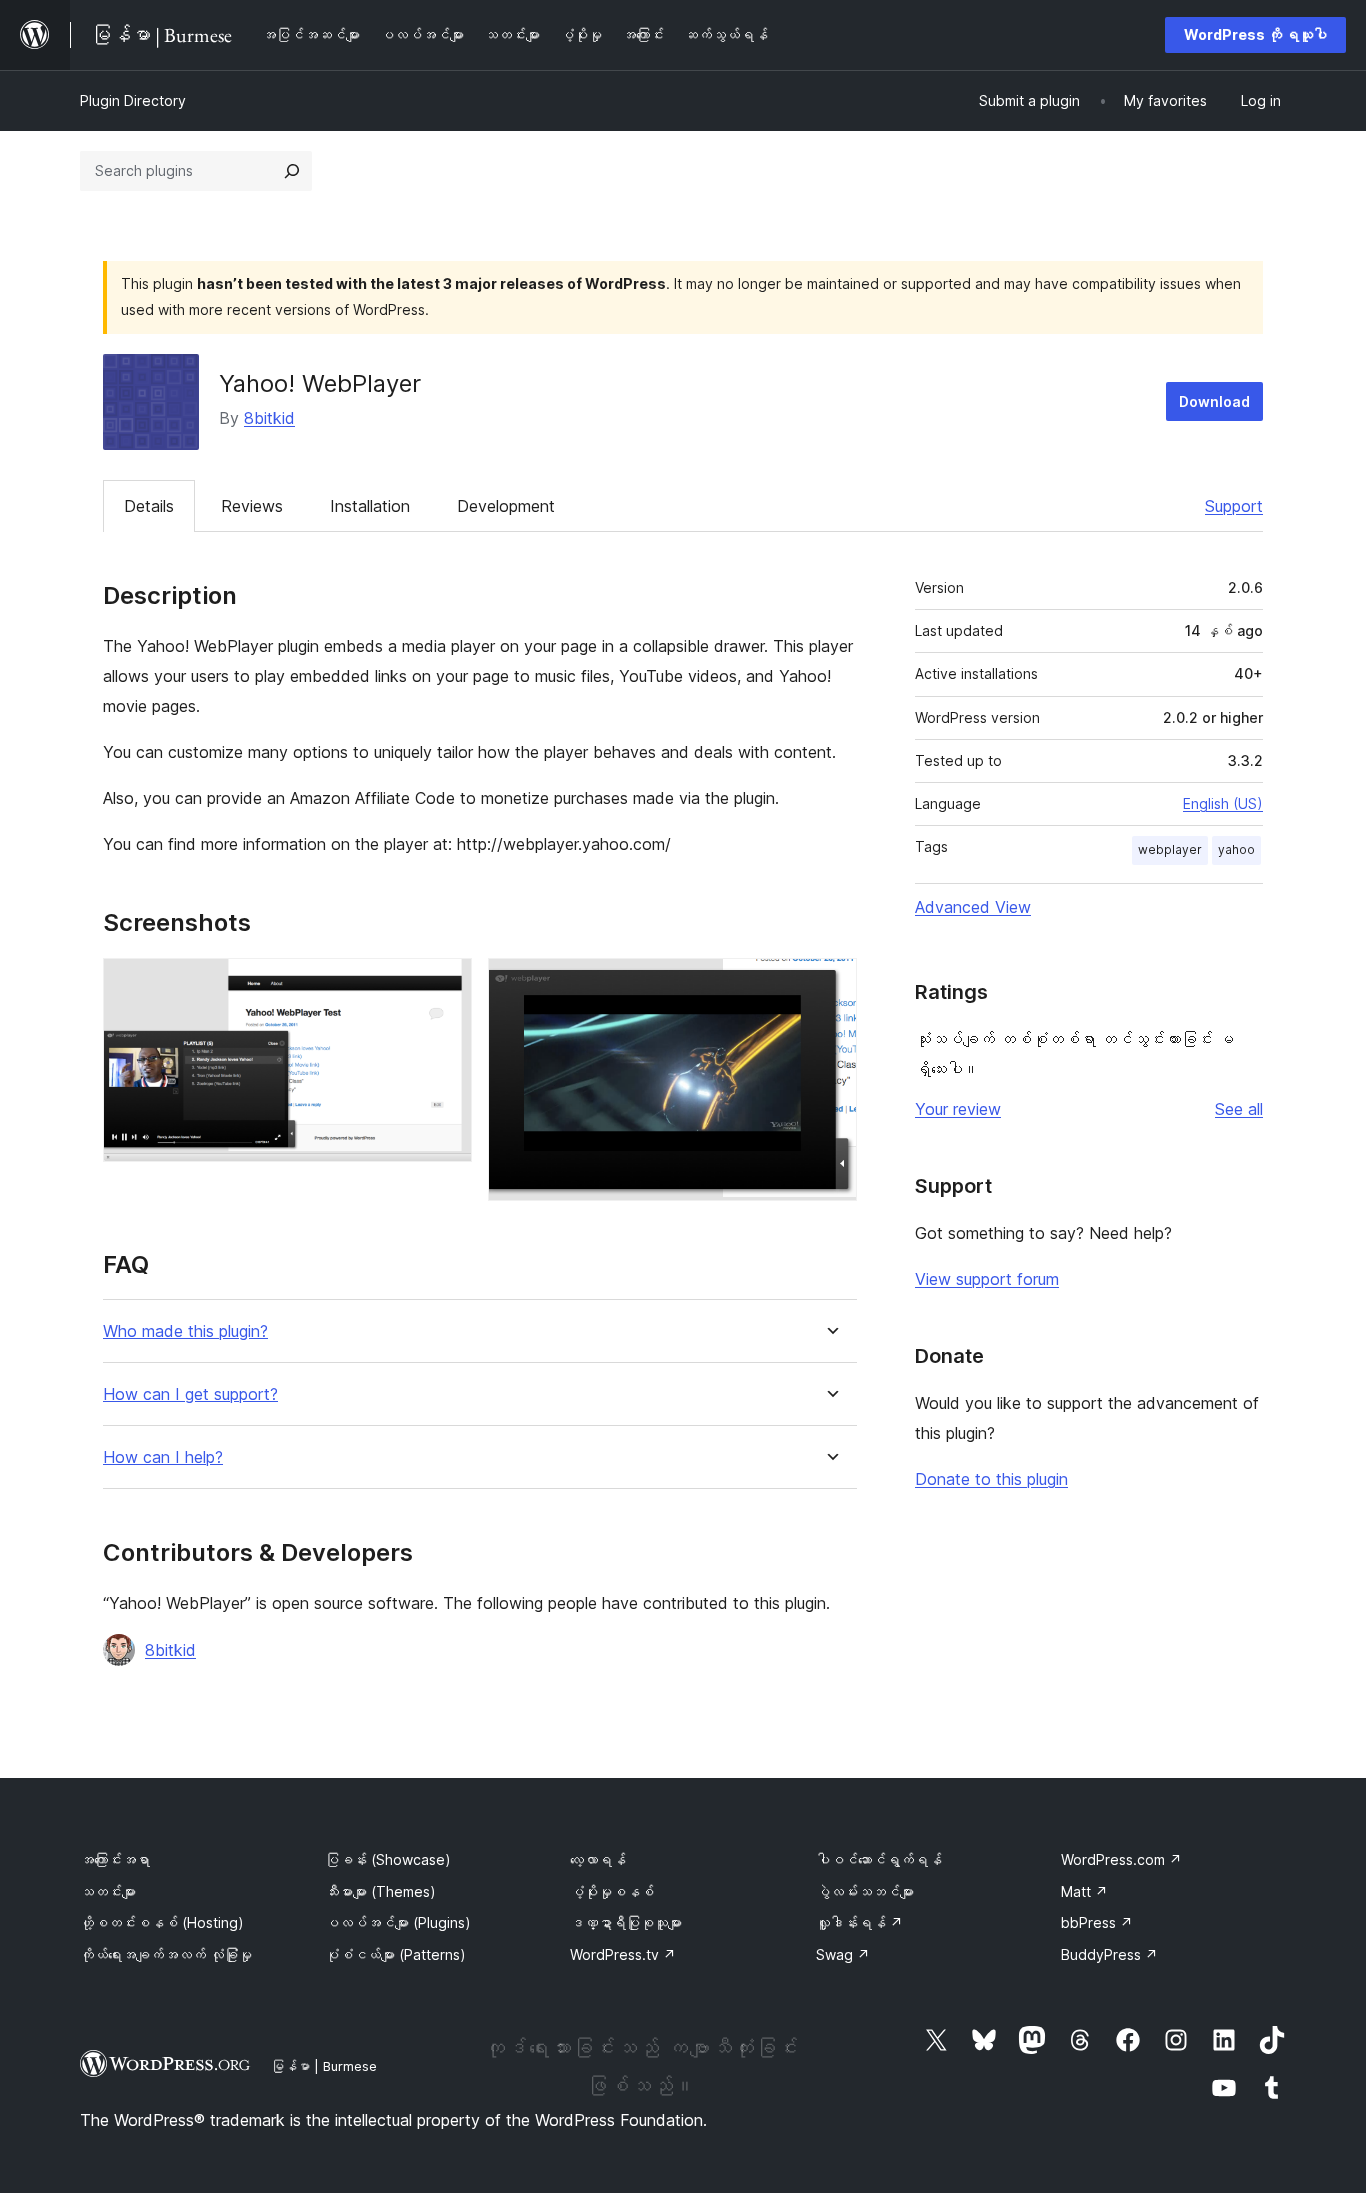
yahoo (1236, 849)
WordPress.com (1121, 1859)
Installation (370, 506)
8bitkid (269, 418)
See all (1239, 1109)
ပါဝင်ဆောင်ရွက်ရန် (879, 1859)
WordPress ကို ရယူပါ (1255, 34)
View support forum (987, 1279)
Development (506, 506)
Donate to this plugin (991, 1479)
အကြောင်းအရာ (115, 1859)
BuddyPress (1109, 1954)
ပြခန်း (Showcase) (388, 1859)
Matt (1084, 1891)
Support (1234, 506)
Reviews (252, 506)
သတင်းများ (108, 1891)
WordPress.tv (623, 1954)
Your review (958, 1109)
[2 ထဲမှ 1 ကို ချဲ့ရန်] (445, 985)
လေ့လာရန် (598, 1859)
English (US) (1223, 803)
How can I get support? (190, 1394)
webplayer (1170, 849)
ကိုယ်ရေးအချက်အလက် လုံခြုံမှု (166, 1954)
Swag (843, 1954)
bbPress (1097, 1922)
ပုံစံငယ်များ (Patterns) (395, 1954)
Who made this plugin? (185, 1331)
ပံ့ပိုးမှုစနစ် (612, 1891)
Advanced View (973, 907)
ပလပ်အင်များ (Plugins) (398, 1922)
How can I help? (163, 1457)
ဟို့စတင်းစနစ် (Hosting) (162, 1922)
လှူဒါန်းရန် (859, 1922)
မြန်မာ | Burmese (324, 2066)
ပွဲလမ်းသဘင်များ (865, 1891)
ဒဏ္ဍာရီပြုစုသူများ (626, 1922)
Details (149, 506)
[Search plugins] (292, 171)
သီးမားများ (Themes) (380, 1891)
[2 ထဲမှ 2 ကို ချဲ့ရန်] (830, 985)
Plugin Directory (133, 100)
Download (1214, 401)
